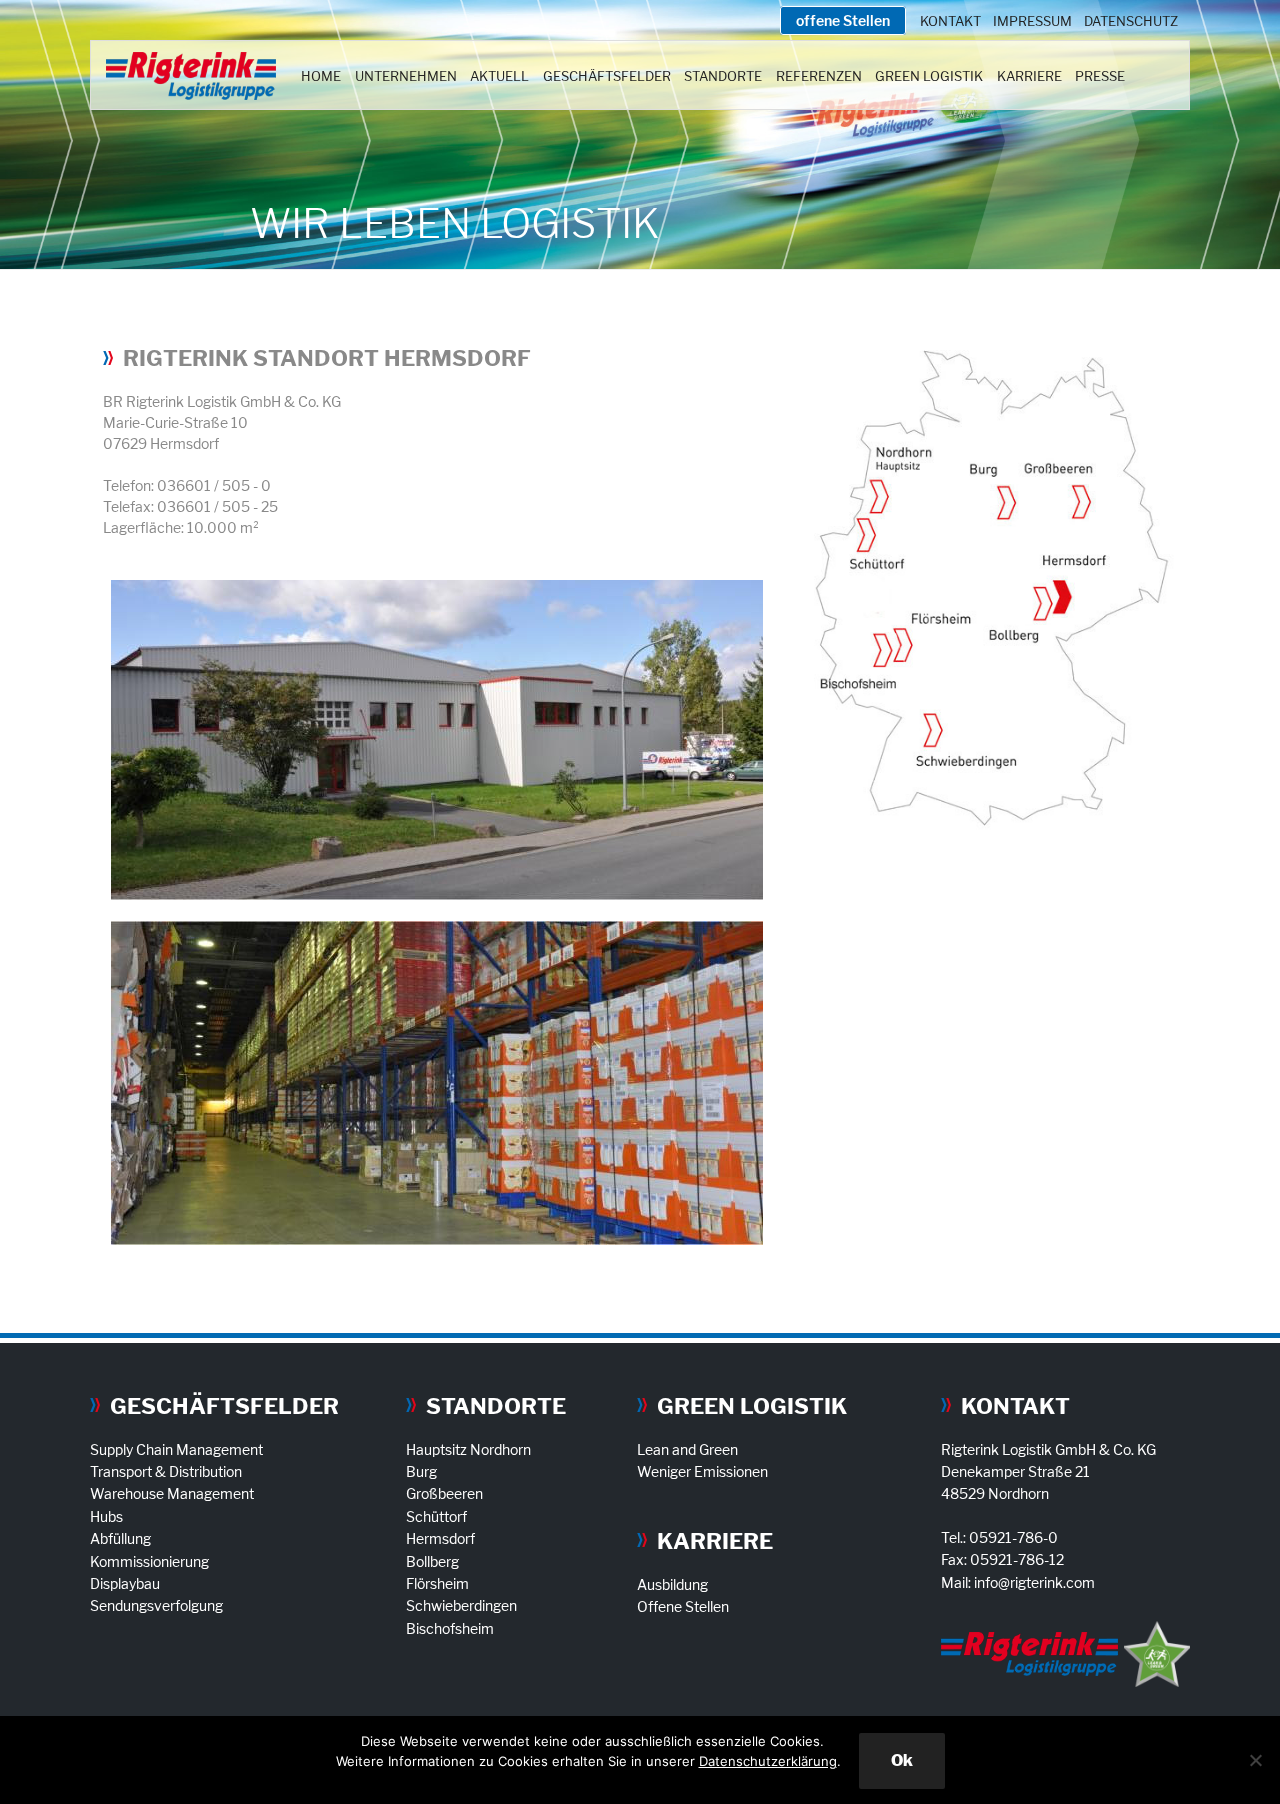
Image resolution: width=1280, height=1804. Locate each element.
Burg (421, 1471)
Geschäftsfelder (607, 76)
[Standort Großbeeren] (1081, 503)
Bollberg (432, 1561)
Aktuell (499, 76)
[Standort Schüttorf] (866, 536)
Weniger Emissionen (702, 1471)
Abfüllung (120, 1538)
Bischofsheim (450, 1628)
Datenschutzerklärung (768, 1761)
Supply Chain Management (176, 1449)
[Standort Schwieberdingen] (933, 732)
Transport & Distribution (166, 1471)
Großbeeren (444, 1493)
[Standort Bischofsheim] (881, 652)
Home (321, 76)
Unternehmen (406, 76)
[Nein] (1255, 1760)
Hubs (106, 1516)
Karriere (1029, 76)
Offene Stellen (683, 1606)
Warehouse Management (172, 1493)
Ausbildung (672, 1584)
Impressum (1032, 21)
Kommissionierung (149, 1561)
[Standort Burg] (1005, 503)
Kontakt (950, 21)
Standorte (723, 76)
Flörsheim (437, 1583)
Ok (902, 1760)
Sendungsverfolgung (156, 1605)
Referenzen (819, 76)
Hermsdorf (440, 1538)
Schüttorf (436, 1516)
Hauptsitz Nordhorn (468, 1449)
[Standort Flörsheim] (903, 647)
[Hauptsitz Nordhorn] (879, 495)
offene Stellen (843, 20)
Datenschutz (1131, 21)
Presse (1100, 76)
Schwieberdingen (461, 1605)
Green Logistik (929, 76)
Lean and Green (687, 1449)
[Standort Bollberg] (1042, 607)
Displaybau (125, 1583)
